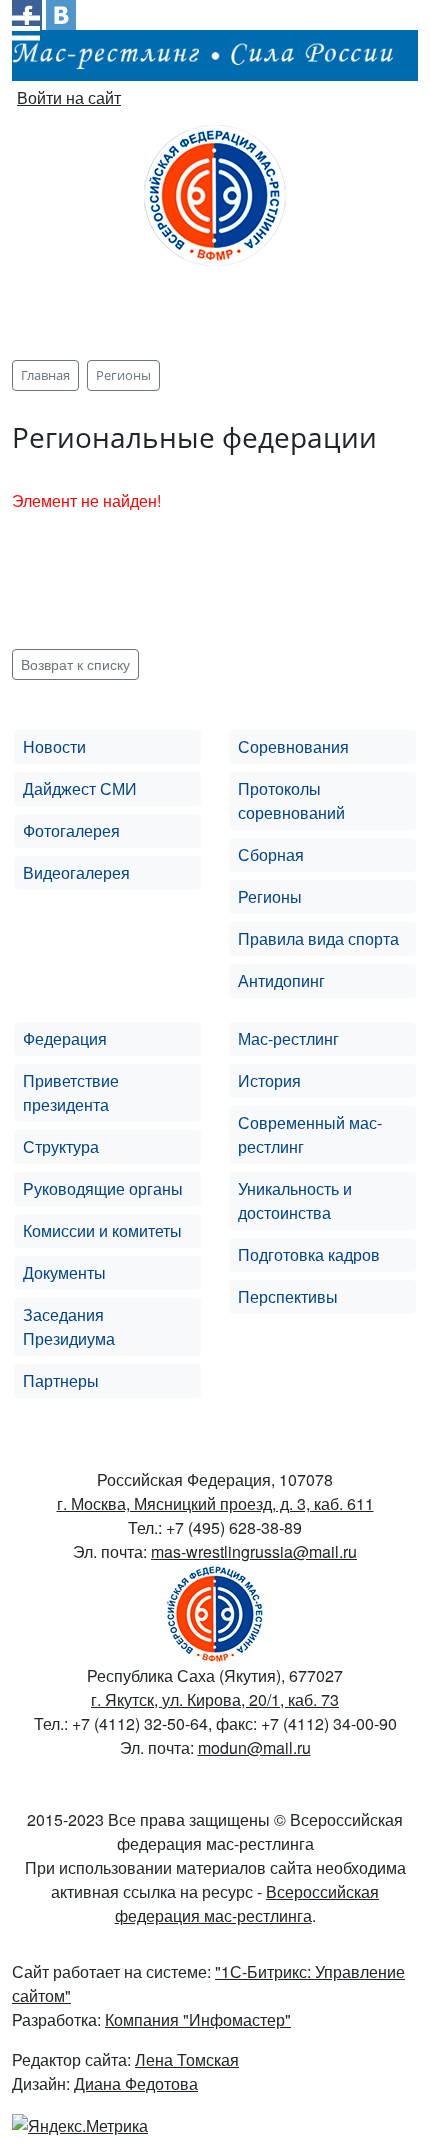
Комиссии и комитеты (102, 1230)
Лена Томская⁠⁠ (187, 2059)
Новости (54, 746)
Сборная (271, 854)
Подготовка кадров (309, 1254)
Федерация (65, 1038)
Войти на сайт (69, 97)
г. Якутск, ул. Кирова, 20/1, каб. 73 (215, 1699)
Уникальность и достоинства (295, 1200)
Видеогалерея (76, 872)
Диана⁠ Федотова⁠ (136, 2083)
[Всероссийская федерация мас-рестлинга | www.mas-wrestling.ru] (215, 192)
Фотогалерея (71, 830)
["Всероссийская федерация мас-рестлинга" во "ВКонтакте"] (61, 12)
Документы (64, 1272)
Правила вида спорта (318, 938)
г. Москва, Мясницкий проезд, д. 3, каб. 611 (215, 1503)
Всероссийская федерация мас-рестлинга (247, 1903)
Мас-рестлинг (288, 1038)
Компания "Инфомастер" (198, 2019)
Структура (61, 1146)
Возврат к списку (75, 664)
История (269, 1080)
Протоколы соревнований (291, 800)
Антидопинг (281, 980)
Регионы (270, 896)
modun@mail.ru (254, 1747)
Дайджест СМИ (80, 788)
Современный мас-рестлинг (310, 1134)
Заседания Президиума (69, 1326)
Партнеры (61, 1380)
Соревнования (293, 746)
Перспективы (288, 1296)
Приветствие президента (71, 1092)
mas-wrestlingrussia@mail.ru (254, 1551)
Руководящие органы (103, 1188)
